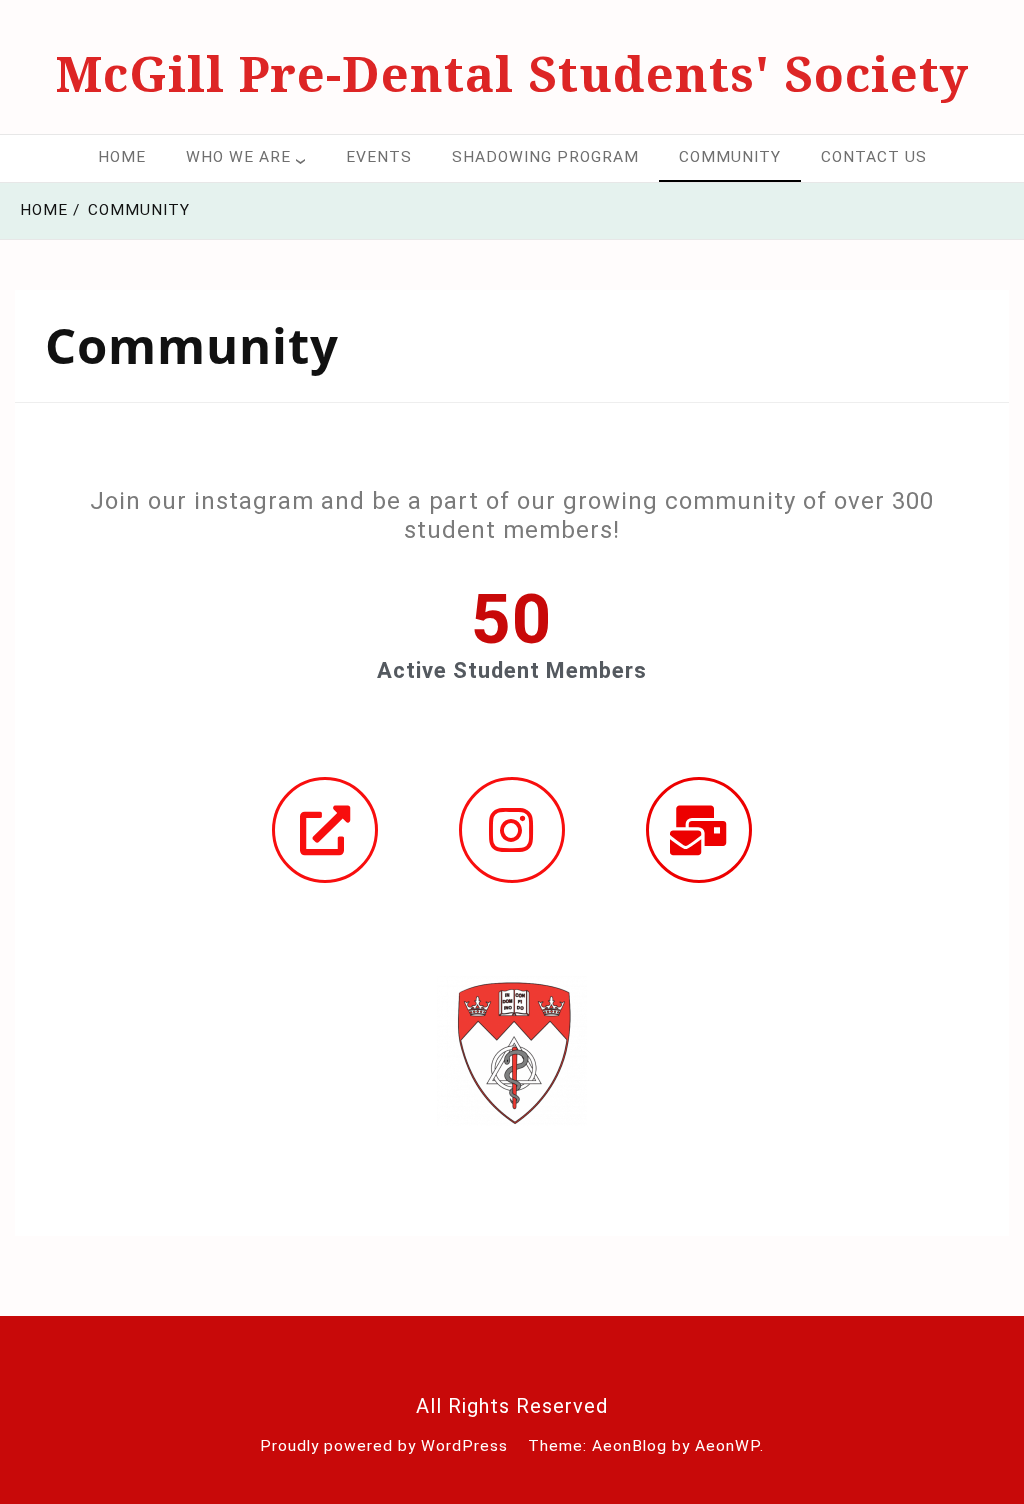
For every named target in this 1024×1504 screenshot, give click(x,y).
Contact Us (874, 157)
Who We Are (238, 157)
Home (122, 157)
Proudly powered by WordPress (384, 1446)
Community (730, 157)
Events (379, 157)
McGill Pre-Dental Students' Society (512, 73)
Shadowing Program (545, 157)
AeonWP (727, 1446)
